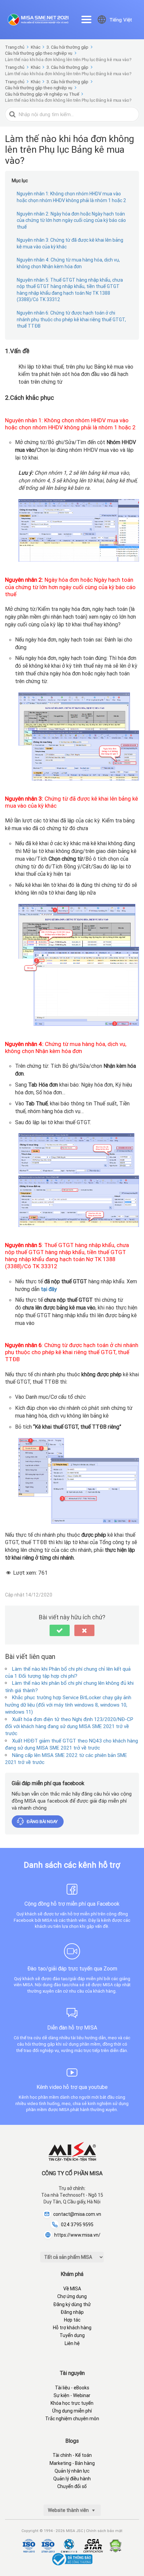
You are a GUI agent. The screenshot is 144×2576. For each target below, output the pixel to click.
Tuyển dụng (72, 2335)
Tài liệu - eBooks (72, 2388)
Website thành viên (69, 2510)
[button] (60, 1630)
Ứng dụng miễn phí (72, 2411)
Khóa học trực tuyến (72, 2403)
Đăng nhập (72, 2312)
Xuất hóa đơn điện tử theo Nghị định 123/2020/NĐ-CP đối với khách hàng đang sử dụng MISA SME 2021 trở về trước (69, 1726)
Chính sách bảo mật (104, 2531)
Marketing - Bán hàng (72, 2463)
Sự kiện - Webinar (72, 2395)
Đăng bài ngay (42, 1822)
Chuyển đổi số (72, 2486)
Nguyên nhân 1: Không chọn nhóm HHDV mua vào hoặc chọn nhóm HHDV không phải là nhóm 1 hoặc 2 (71, 197)
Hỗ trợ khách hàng (72, 2328)
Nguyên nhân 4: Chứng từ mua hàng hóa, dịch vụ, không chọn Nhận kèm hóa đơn (68, 263)
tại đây (49, 1289)
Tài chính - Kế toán (72, 2455)
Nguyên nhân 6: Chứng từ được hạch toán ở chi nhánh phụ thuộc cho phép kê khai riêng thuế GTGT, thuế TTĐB (71, 319)
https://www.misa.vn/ (77, 2235)
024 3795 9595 (77, 2225)
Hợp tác (72, 2320)
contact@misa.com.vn (77, 2214)
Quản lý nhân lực (72, 2471)
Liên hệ (72, 2343)
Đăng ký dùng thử (72, 2304)
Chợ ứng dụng (72, 2296)
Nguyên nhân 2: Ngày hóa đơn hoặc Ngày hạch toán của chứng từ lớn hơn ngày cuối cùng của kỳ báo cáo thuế (71, 220)
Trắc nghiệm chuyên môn (72, 2419)
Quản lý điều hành (72, 2479)
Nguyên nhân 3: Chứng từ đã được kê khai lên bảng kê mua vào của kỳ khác (70, 243)
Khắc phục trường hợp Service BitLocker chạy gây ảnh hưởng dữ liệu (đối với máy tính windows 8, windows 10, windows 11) (68, 1705)
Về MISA (72, 2289)
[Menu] (86, 19)
